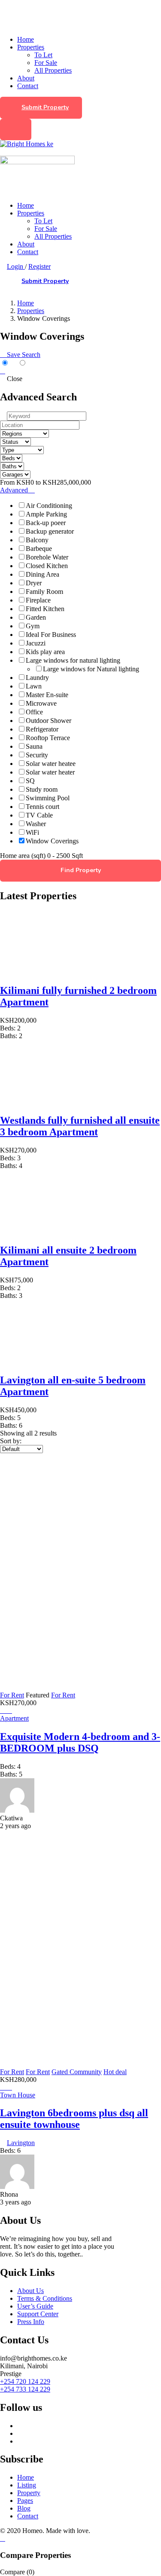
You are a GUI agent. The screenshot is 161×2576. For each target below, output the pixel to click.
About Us (30, 2291)
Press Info (31, 2322)
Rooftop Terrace (48, 738)
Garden (36, 617)
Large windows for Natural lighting (91, 669)
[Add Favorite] (3, 1711)
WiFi (32, 832)
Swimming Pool (48, 798)
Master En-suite (47, 695)
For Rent (12, 1695)
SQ (30, 781)
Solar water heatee (51, 764)
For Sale (46, 63)
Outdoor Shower (49, 721)
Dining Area (43, 574)
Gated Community (77, 2072)
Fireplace (38, 600)
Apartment (14, 1718)
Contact (28, 86)
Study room (42, 789)
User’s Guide (35, 2306)
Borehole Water (47, 557)
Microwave (41, 703)
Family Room (44, 592)
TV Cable (39, 815)
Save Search (23, 355)
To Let (43, 55)
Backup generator (50, 531)
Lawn (34, 686)
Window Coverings (52, 841)
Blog (24, 2508)
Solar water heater (50, 772)
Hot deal (115, 2072)
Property (29, 2493)
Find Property (81, 870)
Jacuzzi (36, 643)
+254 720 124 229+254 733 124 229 (25, 2385)
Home (26, 39)
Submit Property (45, 107)
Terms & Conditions (45, 2298)
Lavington (21, 2143)
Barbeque (39, 549)
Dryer (34, 583)
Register (39, 266)
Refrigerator (42, 729)
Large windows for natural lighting (73, 660)
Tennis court (43, 807)
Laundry (37, 678)
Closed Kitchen (47, 566)
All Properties (53, 70)
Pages (25, 2501)
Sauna (34, 746)
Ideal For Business (51, 635)
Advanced (15, 490)
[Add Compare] (9, 1711)
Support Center (38, 2314)
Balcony (37, 540)
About (26, 78)
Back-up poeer (46, 523)
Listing (27, 2485)
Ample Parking (46, 514)
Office (34, 712)
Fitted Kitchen (45, 609)
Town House (18, 2095)
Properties (31, 47)
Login (16, 266)
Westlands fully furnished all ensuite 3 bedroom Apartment (80, 1126)
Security (37, 755)
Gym (33, 626)
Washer (36, 824)
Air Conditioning (49, 506)
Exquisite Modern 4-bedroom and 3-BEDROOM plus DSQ (80, 1742)
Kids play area (45, 652)
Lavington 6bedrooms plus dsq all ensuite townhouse (74, 2119)
